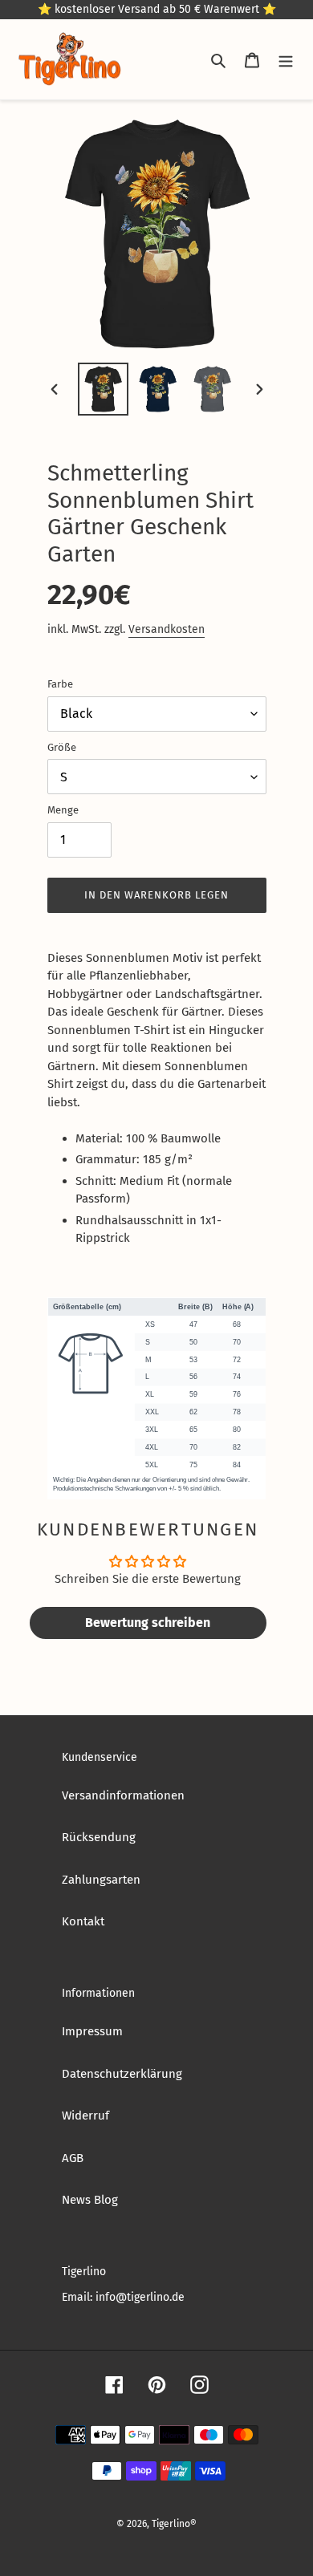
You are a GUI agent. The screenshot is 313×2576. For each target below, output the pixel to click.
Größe (62, 747)
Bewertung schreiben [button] (148, 1623)
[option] (103, 389)
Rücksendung (99, 1837)
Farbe (60, 684)
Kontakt (83, 1921)
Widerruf (85, 2116)
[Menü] (286, 60)
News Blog (90, 2200)
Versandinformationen (123, 1795)
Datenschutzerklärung (122, 2074)
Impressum (92, 2031)
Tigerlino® (174, 2524)
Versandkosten (167, 629)
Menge (63, 810)
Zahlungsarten (101, 1880)
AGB (73, 2158)
